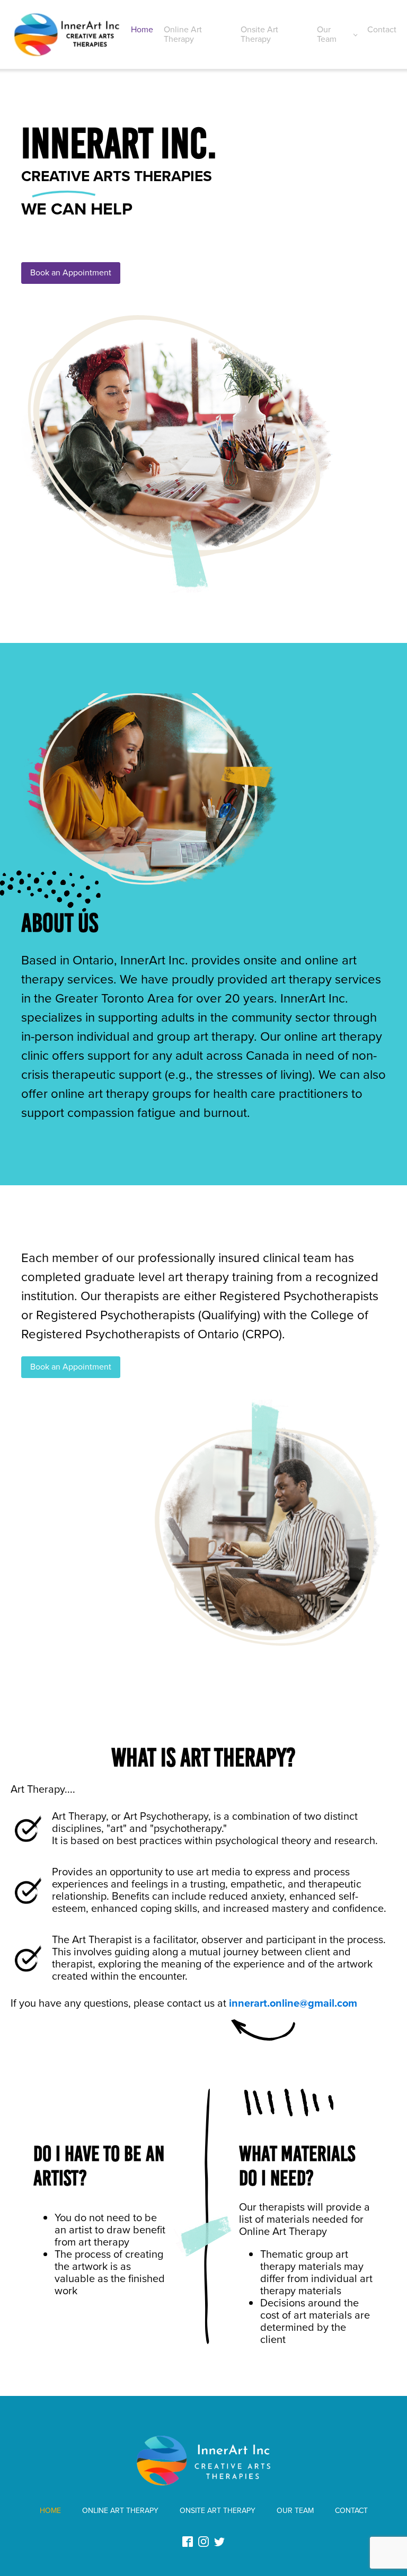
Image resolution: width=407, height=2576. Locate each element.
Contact (382, 29)
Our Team (327, 34)
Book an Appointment (71, 272)
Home (142, 29)
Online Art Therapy (183, 34)
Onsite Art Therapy (259, 34)
